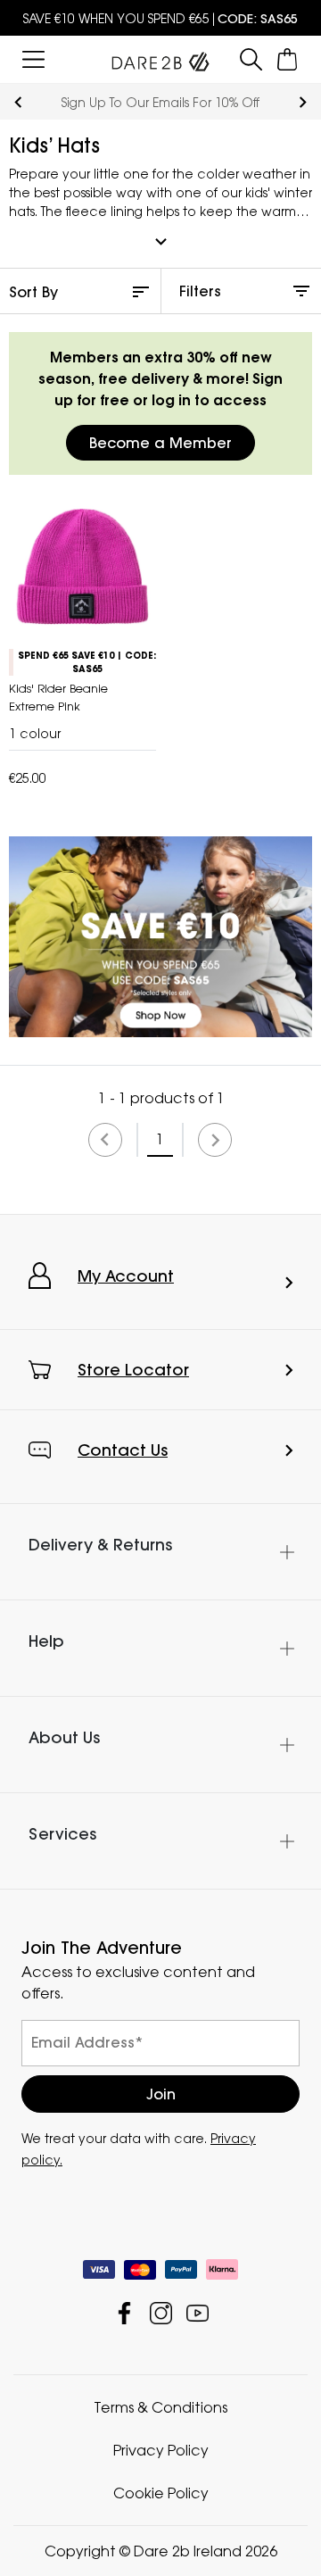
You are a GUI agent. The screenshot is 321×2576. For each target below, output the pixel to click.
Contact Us (123, 1450)
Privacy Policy (161, 2450)
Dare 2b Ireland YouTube (198, 2313)
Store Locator (133, 1370)
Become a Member (160, 443)
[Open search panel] (251, 59)
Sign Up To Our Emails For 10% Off (160, 102)
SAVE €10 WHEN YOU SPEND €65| (160, 18)
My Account (126, 1276)
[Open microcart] (288, 59)
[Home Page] (160, 58)
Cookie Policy (161, 2493)
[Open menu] (33, 59)
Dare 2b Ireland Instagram (161, 2313)
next (303, 102)
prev (18, 102)
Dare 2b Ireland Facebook (124, 2313)
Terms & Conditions (160, 2407)
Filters (200, 291)
